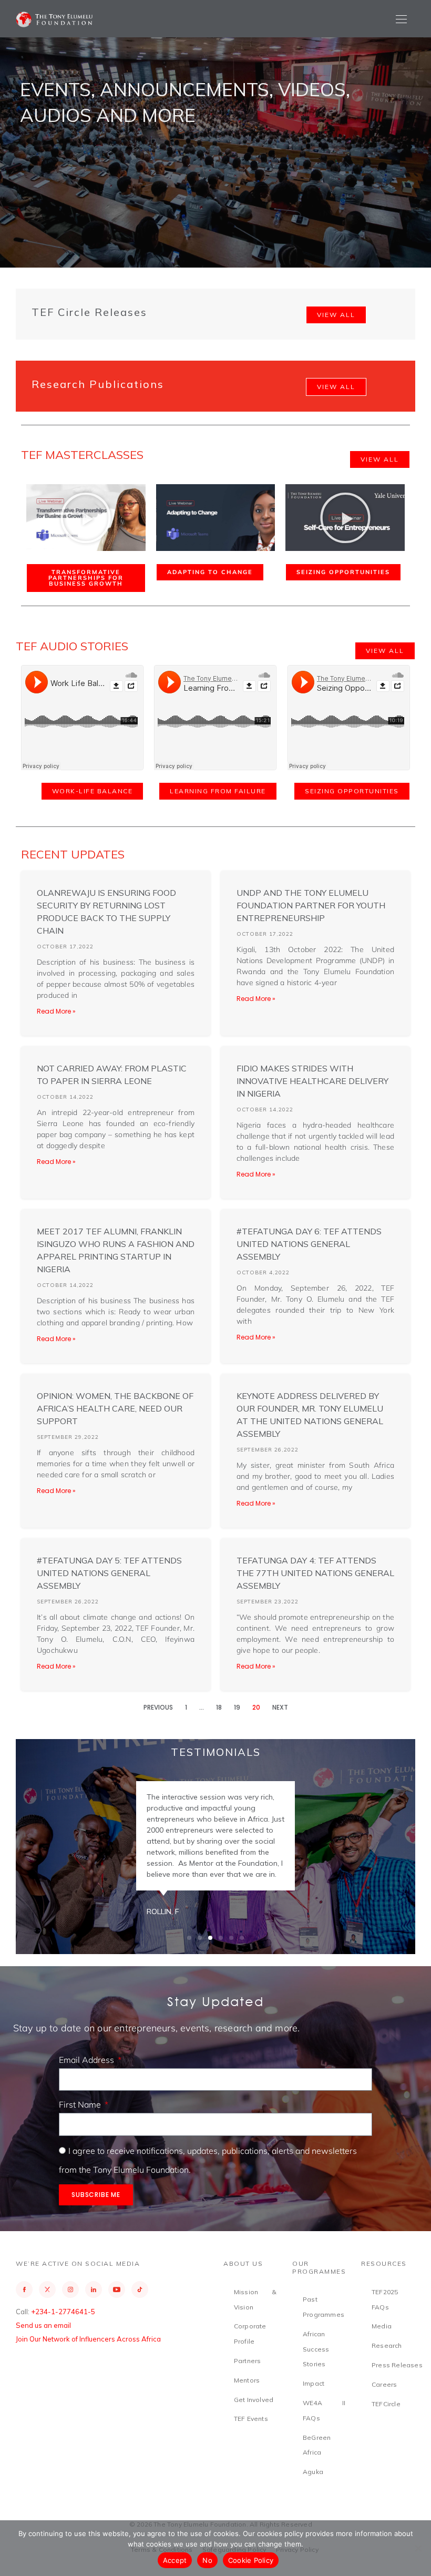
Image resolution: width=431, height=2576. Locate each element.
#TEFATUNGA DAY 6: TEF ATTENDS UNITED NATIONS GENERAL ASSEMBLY (309, 1244)
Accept (175, 2560)
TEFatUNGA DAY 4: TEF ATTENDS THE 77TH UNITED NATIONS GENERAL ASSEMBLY (315, 1573)
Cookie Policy (251, 2560)
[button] (86, 518)
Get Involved (254, 2400)
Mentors (247, 2380)
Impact (314, 2383)
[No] (418, 2548)
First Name (81, 2104)
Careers (384, 2384)
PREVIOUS (158, 1707)
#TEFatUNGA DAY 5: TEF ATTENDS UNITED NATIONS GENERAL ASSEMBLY (109, 1573)
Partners (248, 2361)
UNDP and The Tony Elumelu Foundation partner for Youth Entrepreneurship (311, 905)
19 (237, 1707)
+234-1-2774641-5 (63, 2312)
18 (219, 1707)
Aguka (313, 2472)
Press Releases (397, 2365)
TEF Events (251, 2419)
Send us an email (43, 2325)
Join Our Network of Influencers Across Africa (88, 2339)
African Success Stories (316, 2349)
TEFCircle (386, 2404)
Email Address (88, 2060)
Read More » (56, 1011)
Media (382, 2326)
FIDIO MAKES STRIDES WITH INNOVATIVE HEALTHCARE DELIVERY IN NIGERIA (312, 1081)
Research (387, 2345)
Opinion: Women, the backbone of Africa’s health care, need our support (115, 1408)
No (207, 2560)
